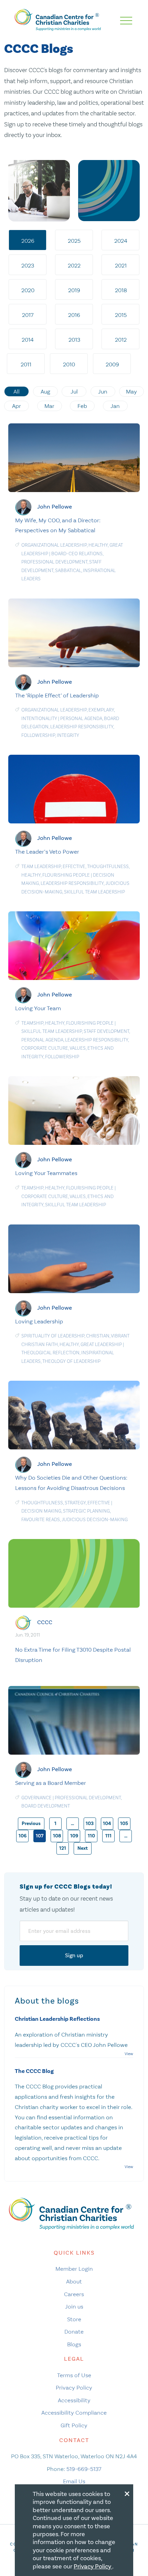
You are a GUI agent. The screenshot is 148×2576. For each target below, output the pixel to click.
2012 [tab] (121, 340)
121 (63, 1848)
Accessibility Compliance (74, 2413)
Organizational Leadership (54, 545)
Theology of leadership (71, 1361)
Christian (98, 1336)
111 (108, 1836)
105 (124, 1823)
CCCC (45, 1622)
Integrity (68, 735)
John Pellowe (55, 507)
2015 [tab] (121, 315)
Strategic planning (86, 1511)
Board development (46, 1806)
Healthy (98, 545)
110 (91, 1836)
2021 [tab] (121, 265)
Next (83, 1848)
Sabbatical (68, 571)
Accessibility (74, 2400)
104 (107, 1823)
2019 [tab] (74, 290)
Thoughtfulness (108, 867)
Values (78, 1048)
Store (74, 2319)
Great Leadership (101, 1344)
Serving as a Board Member (51, 1783)
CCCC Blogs (39, 49)
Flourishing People (66, 875)
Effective (74, 867)
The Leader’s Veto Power (47, 852)
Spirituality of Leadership (53, 1336)
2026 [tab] (28, 241)
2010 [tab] (69, 364)
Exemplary (101, 710)
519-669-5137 (84, 2469)
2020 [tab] (28, 290)
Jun (103, 391)
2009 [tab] (112, 364)
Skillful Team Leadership (94, 892)
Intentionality (39, 719)
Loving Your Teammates (46, 1173)
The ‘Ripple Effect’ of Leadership (57, 695)
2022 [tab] (74, 265)
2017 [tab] (28, 315)
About (74, 2281)
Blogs (74, 2344)
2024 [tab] (121, 241)
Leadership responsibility (82, 727)
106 (23, 1836)
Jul (74, 391)
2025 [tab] (74, 241)
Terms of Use (74, 2375)
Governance (36, 1798)
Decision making (41, 1511)
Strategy (75, 1503)
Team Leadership (41, 867)
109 (74, 1836)
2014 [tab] (28, 340)
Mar (49, 406)
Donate (74, 2332)
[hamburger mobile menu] (126, 21)
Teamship (32, 1023)
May (131, 391)
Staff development (106, 1031)
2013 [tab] (74, 340)
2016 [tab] (74, 315)
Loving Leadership (39, 1321)
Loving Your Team (38, 1008)
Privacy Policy (74, 2387)
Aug (45, 391)
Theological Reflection (50, 1353)
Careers (74, 2294)
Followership (38, 735)
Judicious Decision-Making (95, 1520)
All (17, 391)
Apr (17, 406)
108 (57, 1836)
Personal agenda (81, 719)
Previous (31, 1823)
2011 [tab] (26, 364)
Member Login (74, 2269)
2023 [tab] (28, 265)
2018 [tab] (121, 290)
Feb (82, 406)
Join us (74, 2306)
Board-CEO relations (77, 554)
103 (90, 1823)
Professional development (54, 562)
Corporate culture (45, 1048)
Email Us (74, 2481)
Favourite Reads (41, 1520)
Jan (115, 406)
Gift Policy (74, 2425)
